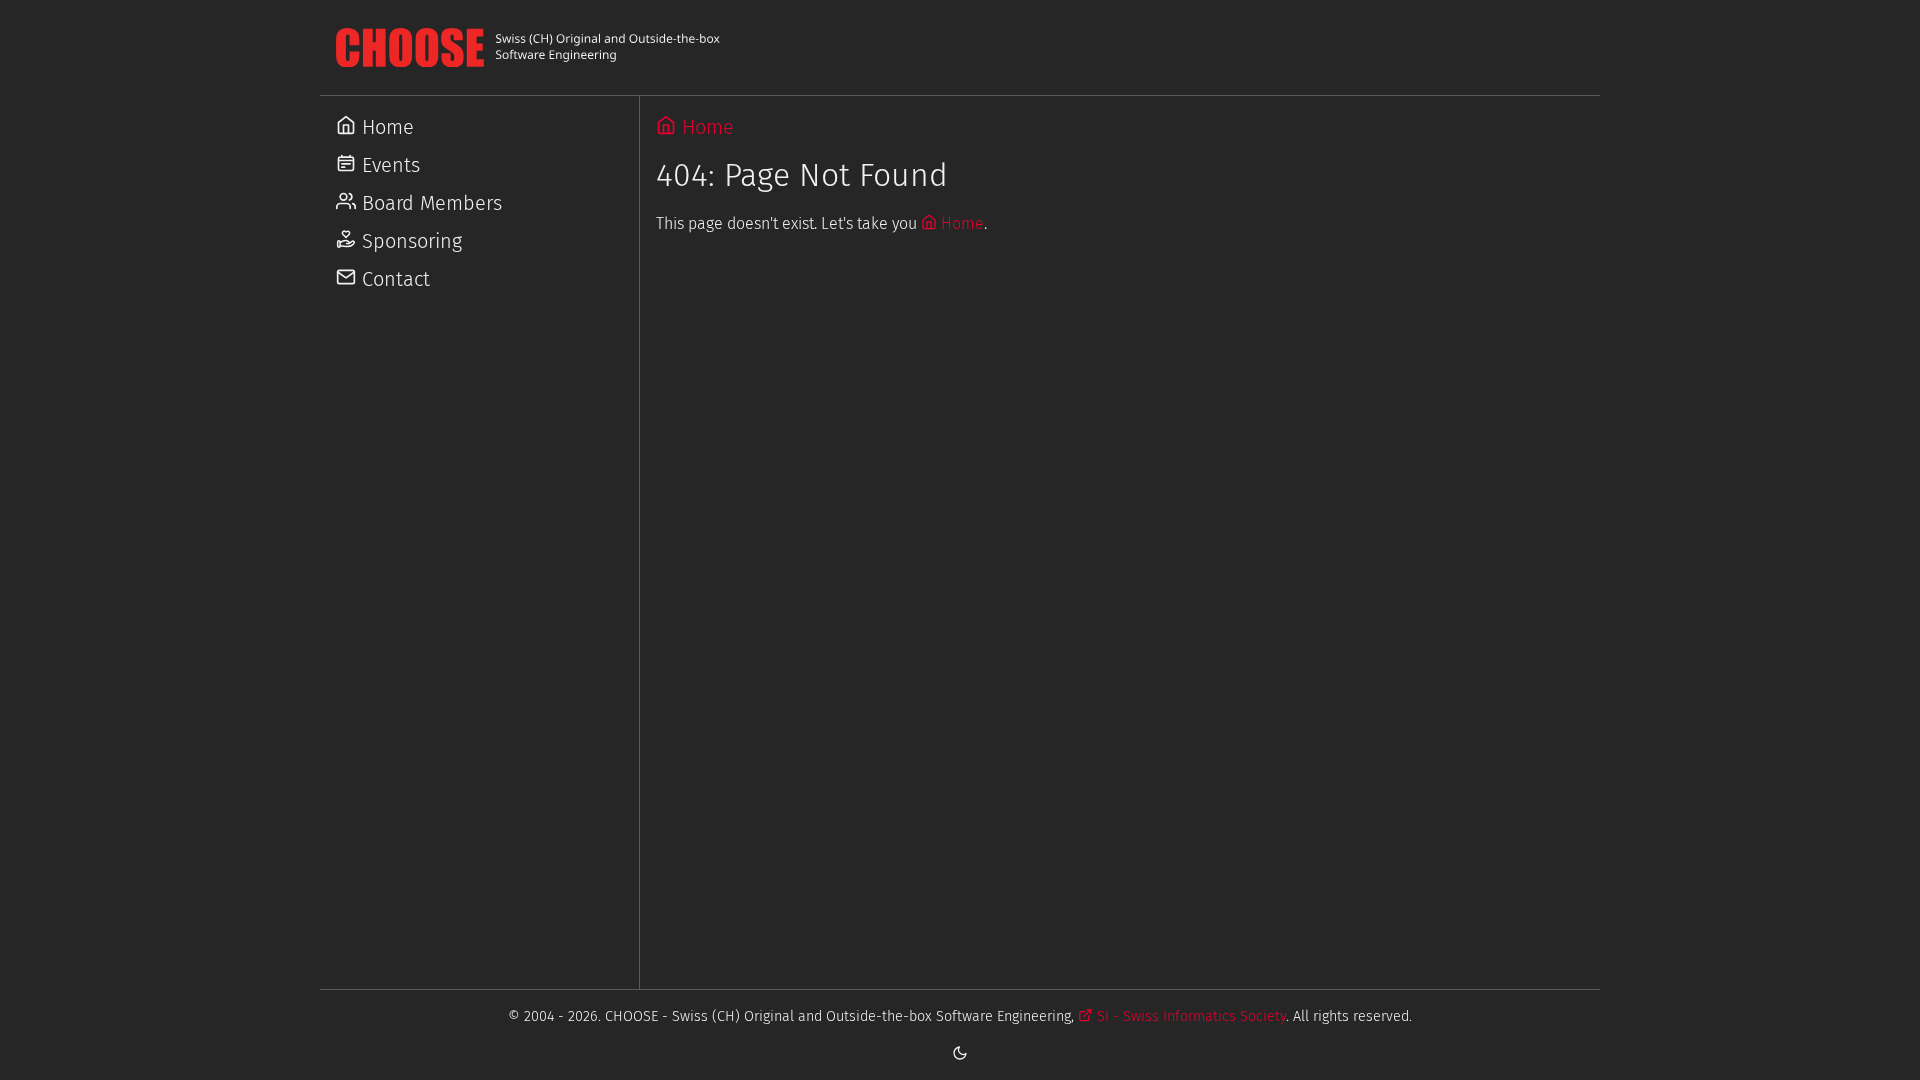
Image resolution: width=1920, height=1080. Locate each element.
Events (388, 165)
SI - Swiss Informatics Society (1189, 1016)
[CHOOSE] (960, 47)
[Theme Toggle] (960, 1052)
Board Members (429, 203)
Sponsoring (409, 241)
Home (385, 127)
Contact (393, 279)
